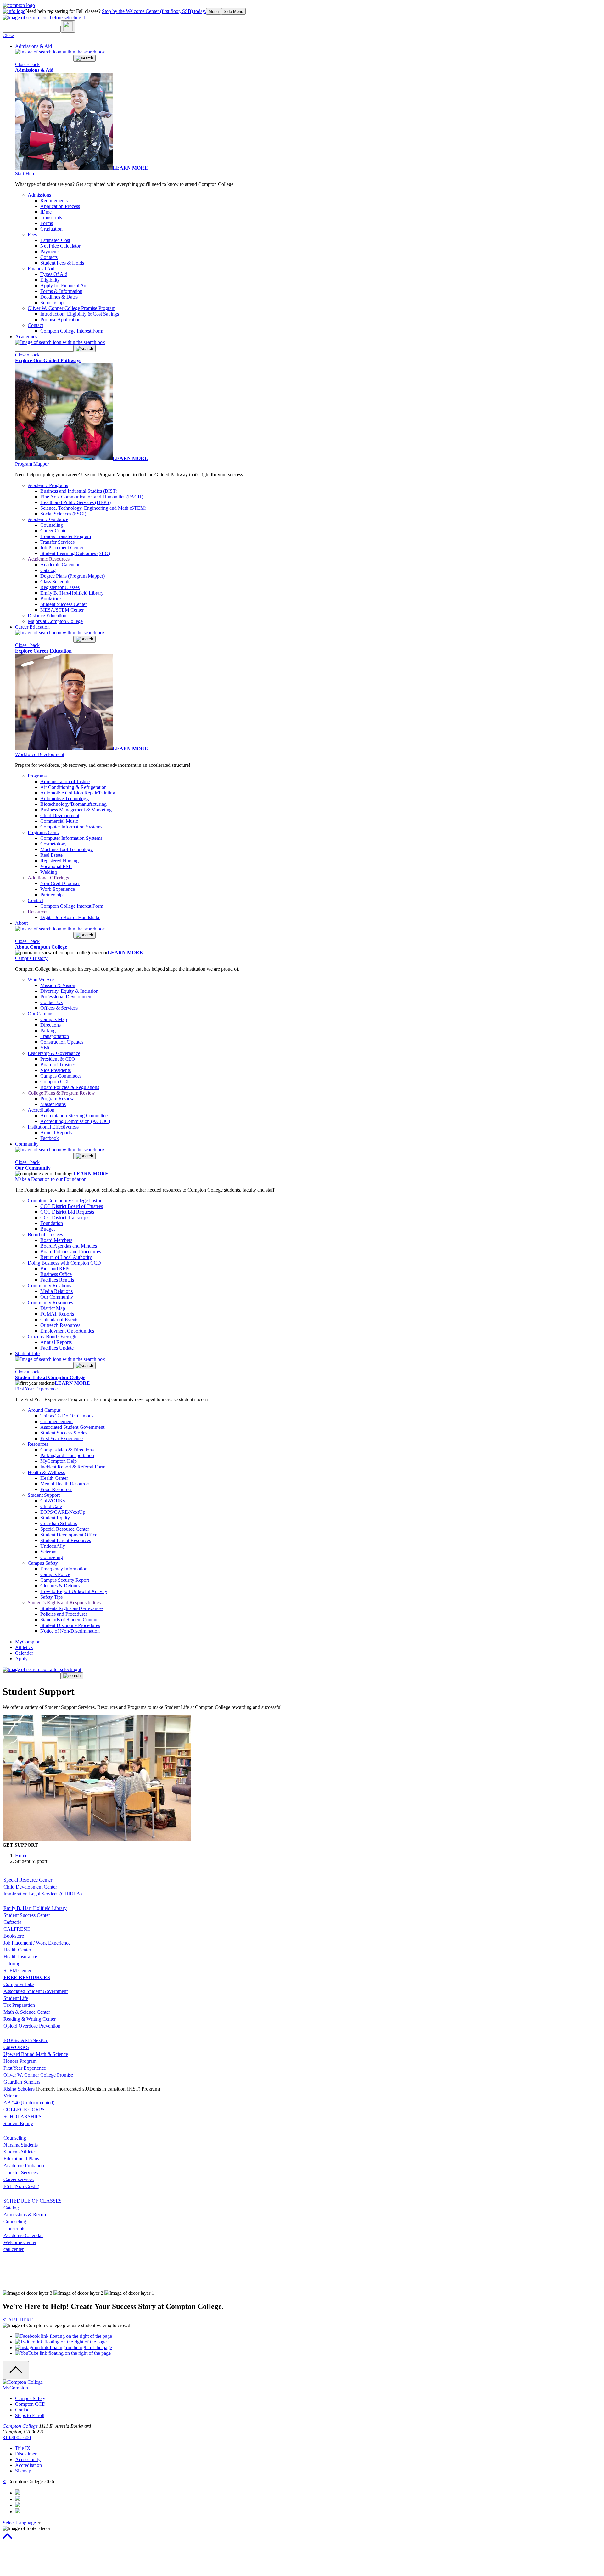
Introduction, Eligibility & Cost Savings (80, 314)
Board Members (56, 1240)
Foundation (52, 1223)
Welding (49, 872)
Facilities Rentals (57, 1280)
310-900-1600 (17, 2437)
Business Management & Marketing (76, 810)
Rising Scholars (19, 2089)
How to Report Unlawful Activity (74, 1591)
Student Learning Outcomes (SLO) (75, 553)
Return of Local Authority (66, 1257)
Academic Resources (49, 559)
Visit (45, 1048)
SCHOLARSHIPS (22, 2116)
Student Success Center (64, 604)
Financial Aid (41, 269)
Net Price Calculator (60, 246)
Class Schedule (55, 582)
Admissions (39, 195)
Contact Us (51, 1002)
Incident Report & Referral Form (73, 1467)
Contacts (49, 257)
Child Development (60, 815)
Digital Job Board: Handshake (70, 917)
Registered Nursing (59, 861)
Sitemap (23, 2471)
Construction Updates (62, 1042)
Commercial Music (59, 821)
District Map (53, 1308)
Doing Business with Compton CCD (64, 1263)
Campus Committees (61, 1076)
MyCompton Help (59, 1461)
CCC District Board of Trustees (72, 1206)
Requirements (54, 201)
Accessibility (28, 2459)
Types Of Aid (54, 274)
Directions (50, 1025)
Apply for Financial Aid (64, 286)
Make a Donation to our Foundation (51, 1179)
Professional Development (66, 997)
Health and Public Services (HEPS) (75, 502)
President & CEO (58, 1059)
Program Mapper (32, 464)
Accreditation (41, 1110)
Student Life (27, 1353)
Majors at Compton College (55, 621)
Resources (38, 912)
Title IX (23, 2448)
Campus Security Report (65, 1580)
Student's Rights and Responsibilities (64, 1603)
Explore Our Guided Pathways (48, 360)
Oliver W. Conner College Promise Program (72, 308)
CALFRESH (17, 1929)
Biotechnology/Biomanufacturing (73, 804)
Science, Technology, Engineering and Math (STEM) (93, 508)
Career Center (54, 531)
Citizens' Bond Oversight (53, 1336)
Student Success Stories (64, 1433)
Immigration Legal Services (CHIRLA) (43, 1894)
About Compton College (41, 947)
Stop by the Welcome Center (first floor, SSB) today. (154, 11)
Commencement (56, 1421)
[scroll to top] (7, 2539)
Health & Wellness (46, 1472)
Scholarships (53, 303)
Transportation (55, 1036)
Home (21, 1856)
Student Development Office (69, 1535)
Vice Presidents (56, 1070)
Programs (37, 776)
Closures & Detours (60, 1586)
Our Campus (40, 1014)
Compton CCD (56, 1082)
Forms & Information (61, 291)
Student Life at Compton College (50, 1377)
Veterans (49, 1552)
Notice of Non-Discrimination (70, 1631)
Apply (21, 1659)
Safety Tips (51, 1597)
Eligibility (50, 280)
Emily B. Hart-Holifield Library (72, 593)
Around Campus (44, 1410)
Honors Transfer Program (66, 536)
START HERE (18, 2320)
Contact (35, 325)
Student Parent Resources (66, 1540)
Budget (48, 1229)
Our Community (33, 1168)
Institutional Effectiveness (53, 1127)
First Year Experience (36, 1389)
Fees (32, 235)
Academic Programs (48, 485)
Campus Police (55, 1574)
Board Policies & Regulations (70, 1087)
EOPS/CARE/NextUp (63, 1512)
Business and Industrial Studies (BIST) (79, 491)
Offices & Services (59, 1008)
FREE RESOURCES (27, 1977)
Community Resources (50, 1302)
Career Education (32, 627)
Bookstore (50, 599)
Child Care (51, 1506)
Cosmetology (53, 844)
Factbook (50, 1138)
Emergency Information (64, 1569)
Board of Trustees (58, 1065)
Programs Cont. (43, 832)
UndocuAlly (53, 1546)
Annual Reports (56, 1133)
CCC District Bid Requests (67, 1212)
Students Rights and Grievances (72, 1608)
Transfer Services (57, 542)
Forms (47, 223)
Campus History (31, 958)
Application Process (60, 206)
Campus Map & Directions (67, 1450)
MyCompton (28, 1642)
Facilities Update (57, 1348)
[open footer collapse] (16, 2370)
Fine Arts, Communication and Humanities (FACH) (92, 497)
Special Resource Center (65, 1529)
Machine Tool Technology (67, 849)
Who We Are (41, 980)
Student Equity (55, 1518)
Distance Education (47, 616)
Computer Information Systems (71, 827)
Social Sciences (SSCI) (63, 514)
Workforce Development (40, 754)
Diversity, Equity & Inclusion (69, 991)
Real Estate (51, 855)
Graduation (51, 229)
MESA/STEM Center (62, 610)
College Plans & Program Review (61, 1093)
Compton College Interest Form (72, 331)
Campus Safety (43, 1563)
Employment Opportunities (67, 1331)
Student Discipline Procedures (70, 1625)
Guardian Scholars (59, 1523)
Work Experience (58, 889)
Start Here (25, 174)
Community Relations (49, 1285)
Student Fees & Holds (62, 263)
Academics (26, 337)
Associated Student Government (72, 1427)
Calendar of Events (59, 1319)
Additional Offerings (48, 878)
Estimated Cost (55, 240)
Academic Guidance (48, 519)
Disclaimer (26, 2454)
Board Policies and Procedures (71, 1252)
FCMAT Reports (57, 1314)
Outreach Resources (60, 1325)
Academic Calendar (60, 565)
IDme (46, 212)
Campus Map (54, 1019)
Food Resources (56, 1489)
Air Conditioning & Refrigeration (73, 787)
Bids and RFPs (55, 1268)
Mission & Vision (58, 985)
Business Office (56, 1274)
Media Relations (56, 1291)
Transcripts (51, 218)
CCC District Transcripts (65, 1218)
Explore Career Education (43, 651)
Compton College (20, 2426)
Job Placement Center (62, 548)
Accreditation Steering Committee (74, 1116)
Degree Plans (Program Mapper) (73, 576)
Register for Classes (60, 587)
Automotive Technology (64, 798)
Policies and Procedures (64, 1614)
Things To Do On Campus (67, 1416)
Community (27, 1144)
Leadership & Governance (54, 1053)
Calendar (24, 1653)
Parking (48, 1031)
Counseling (52, 525)
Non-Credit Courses (60, 883)
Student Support (44, 1495)
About (21, 923)
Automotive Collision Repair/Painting (78, 793)
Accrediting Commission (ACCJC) (75, 1121)
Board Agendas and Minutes (69, 1246)
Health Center (54, 1478)
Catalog (48, 570)
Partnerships (52, 895)
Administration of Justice (65, 781)
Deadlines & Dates (59, 297)
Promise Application (60, 320)
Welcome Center (20, 2242)
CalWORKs (53, 1501)
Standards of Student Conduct (70, 1620)
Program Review (57, 1099)
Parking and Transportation (67, 1455)
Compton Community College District (66, 1201)
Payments (50, 252)
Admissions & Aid (34, 46)
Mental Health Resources (65, 1484)
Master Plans (53, 1104)
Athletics (24, 1647)
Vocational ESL (56, 866)
